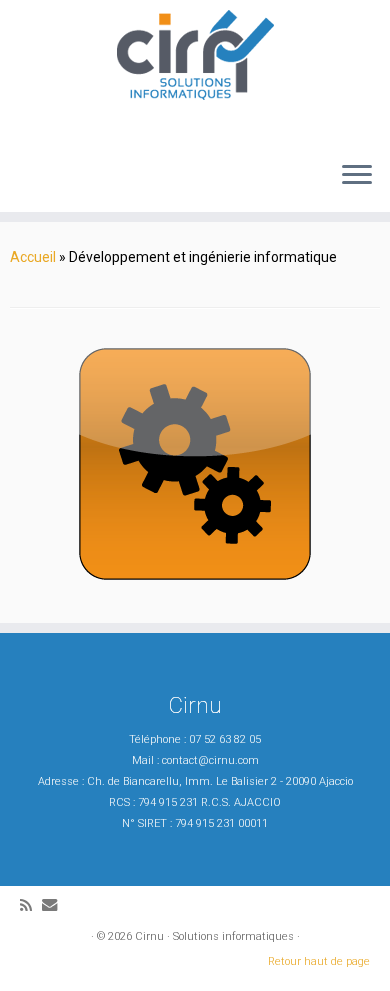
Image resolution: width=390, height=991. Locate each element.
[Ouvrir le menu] (357, 176)
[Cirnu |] (195, 55)
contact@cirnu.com (210, 760)
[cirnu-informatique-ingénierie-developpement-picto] (195, 464)
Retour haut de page (319, 961)
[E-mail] (54, 905)
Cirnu (149, 936)
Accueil (33, 257)
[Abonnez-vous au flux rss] (31, 906)
